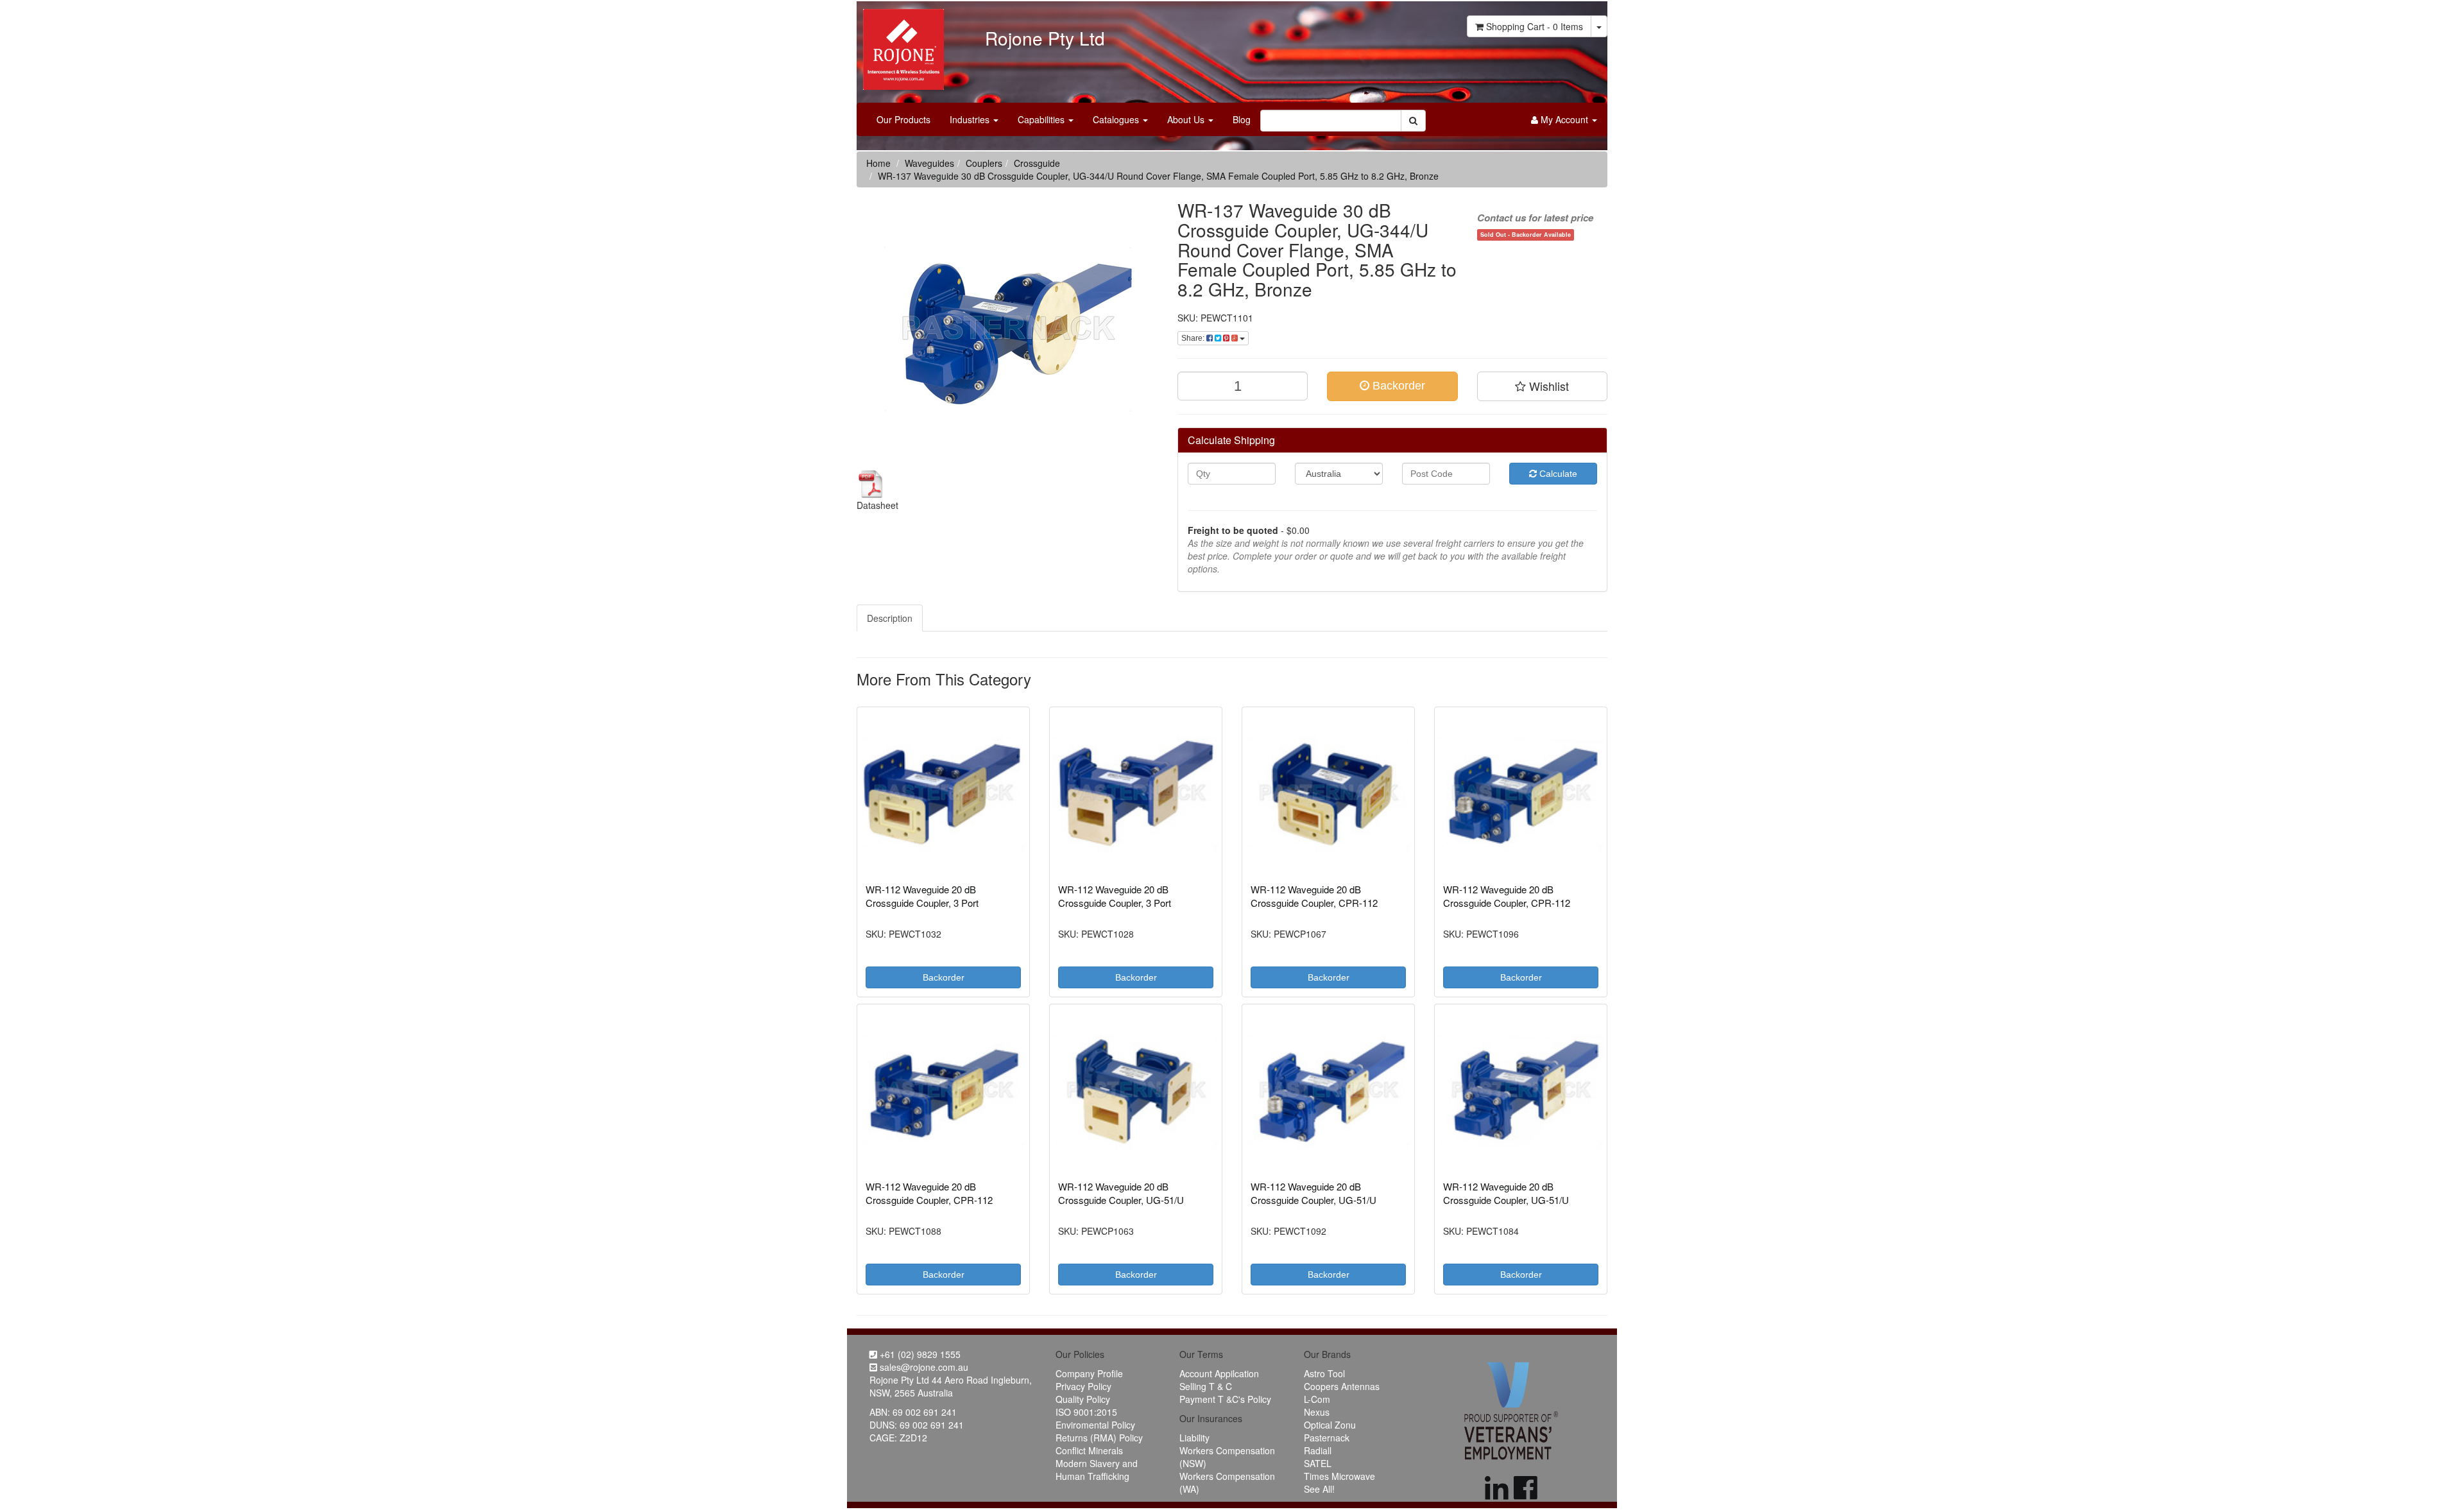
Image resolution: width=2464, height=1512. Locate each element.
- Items (1535, 26)
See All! (1319, 1489)
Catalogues (1117, 119)
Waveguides (929, 163)
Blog (1242, 119)
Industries (971, 119)
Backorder (1397, 386)
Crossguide (1037, 163)
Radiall (1318, 1450)
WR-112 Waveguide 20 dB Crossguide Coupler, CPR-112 (1314, 896)
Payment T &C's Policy (1225, 1399)
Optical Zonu (1330, 1425)
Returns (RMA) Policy (1099, 1438)
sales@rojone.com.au (923, 1367)
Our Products (903, 119)
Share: (1194, 338)
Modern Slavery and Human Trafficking (1097, 1470)
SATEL (1318, 1463)
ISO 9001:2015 (1086, 1412)
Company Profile (1089, 1373)
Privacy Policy (1083, 1386)
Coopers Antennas (1342, 1386)
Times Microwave (1339, 1476)
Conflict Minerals (1089, 1450)
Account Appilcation (1219, 1373)
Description (890, 618)
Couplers (984, 163)
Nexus (1317, 1412)
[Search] (1413, 121)
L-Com (1317, 1399)
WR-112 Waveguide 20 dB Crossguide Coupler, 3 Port (922, 896)
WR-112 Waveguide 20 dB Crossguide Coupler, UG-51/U (1121, 1193)
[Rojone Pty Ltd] (900, 45)
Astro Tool (1324, 1373)
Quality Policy (1083, 1399)
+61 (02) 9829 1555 (919, 1354)
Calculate (1557, 474)
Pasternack (1327, 1438)
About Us (1187, 119)
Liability (1194, 1438)
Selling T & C (1206, 1386)
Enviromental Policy (1095, 1425)
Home (878, 163)
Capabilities (1042, 119)
